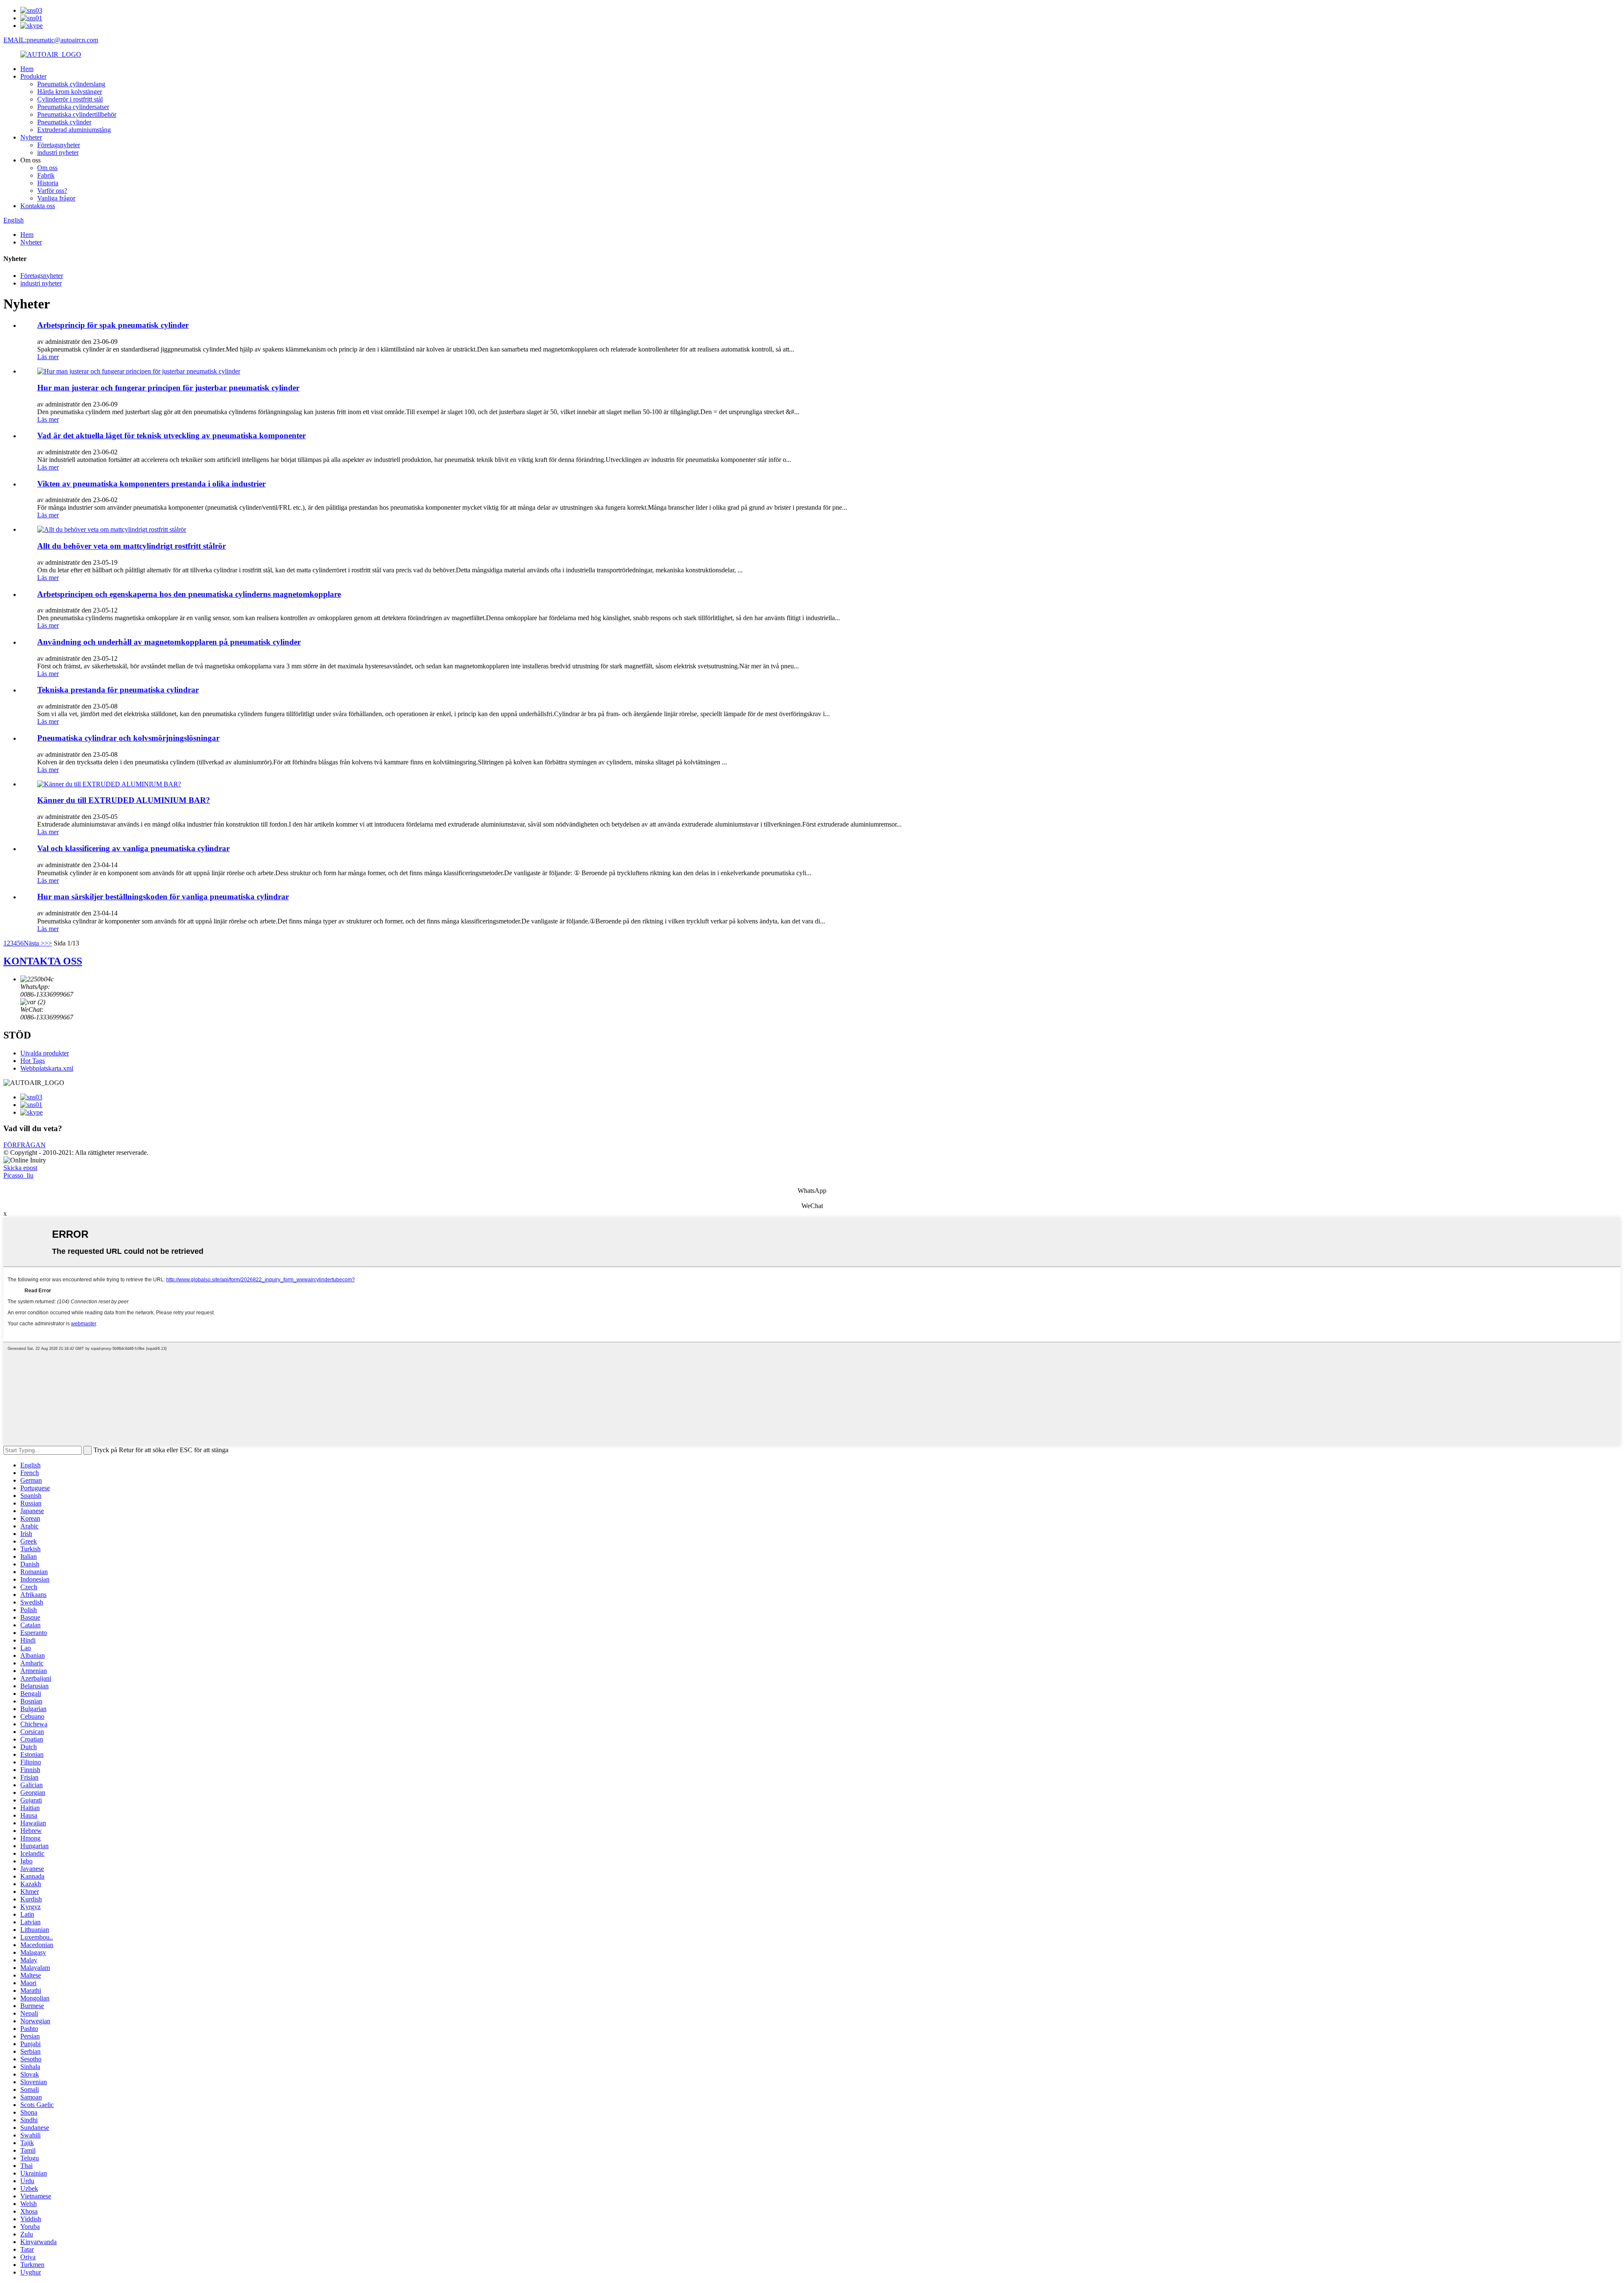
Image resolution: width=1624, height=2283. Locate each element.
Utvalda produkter (45, 1053)
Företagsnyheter (59, 145)
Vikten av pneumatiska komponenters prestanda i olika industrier (151, 484)
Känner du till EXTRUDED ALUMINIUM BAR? (124, 800)
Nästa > (34, 943)
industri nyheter (58, 152)
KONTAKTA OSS (43, 961)
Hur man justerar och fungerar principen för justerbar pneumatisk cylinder (168, 388)
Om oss (47, 168)
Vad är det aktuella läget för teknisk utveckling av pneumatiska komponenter (171, 435)
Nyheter (31, 137)
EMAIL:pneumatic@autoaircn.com (51, 40)
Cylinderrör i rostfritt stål (70, 99)
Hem (27, 69)
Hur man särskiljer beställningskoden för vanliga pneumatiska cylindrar (163, 897)
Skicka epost (20, 1168)
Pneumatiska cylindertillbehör (77, 114)
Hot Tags (33, 1061)
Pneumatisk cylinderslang (71, 84)
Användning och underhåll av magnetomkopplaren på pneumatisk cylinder (169, 642)
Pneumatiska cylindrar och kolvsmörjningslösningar (128, 738)
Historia (48, 183)
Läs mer (48, 357)
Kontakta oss (38, 206)
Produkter (33, 76)
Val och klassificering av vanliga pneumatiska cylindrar (133, 848)
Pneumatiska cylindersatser (73, 107)
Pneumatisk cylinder (64, 122)
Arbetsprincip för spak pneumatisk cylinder (113, 325)
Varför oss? (52, 191)
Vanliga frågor (56, 198)
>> (48, 943)
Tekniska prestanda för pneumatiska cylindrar (118, 690)
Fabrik (46, 175)
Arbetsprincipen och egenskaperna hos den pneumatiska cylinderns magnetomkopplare (189, 594)
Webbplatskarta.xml (47, 1068)
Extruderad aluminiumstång (74, 130)
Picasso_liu (18, 1175)
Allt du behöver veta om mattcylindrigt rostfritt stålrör (132, 546)
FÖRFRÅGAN (25, 1145)
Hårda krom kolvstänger (70, 92)
